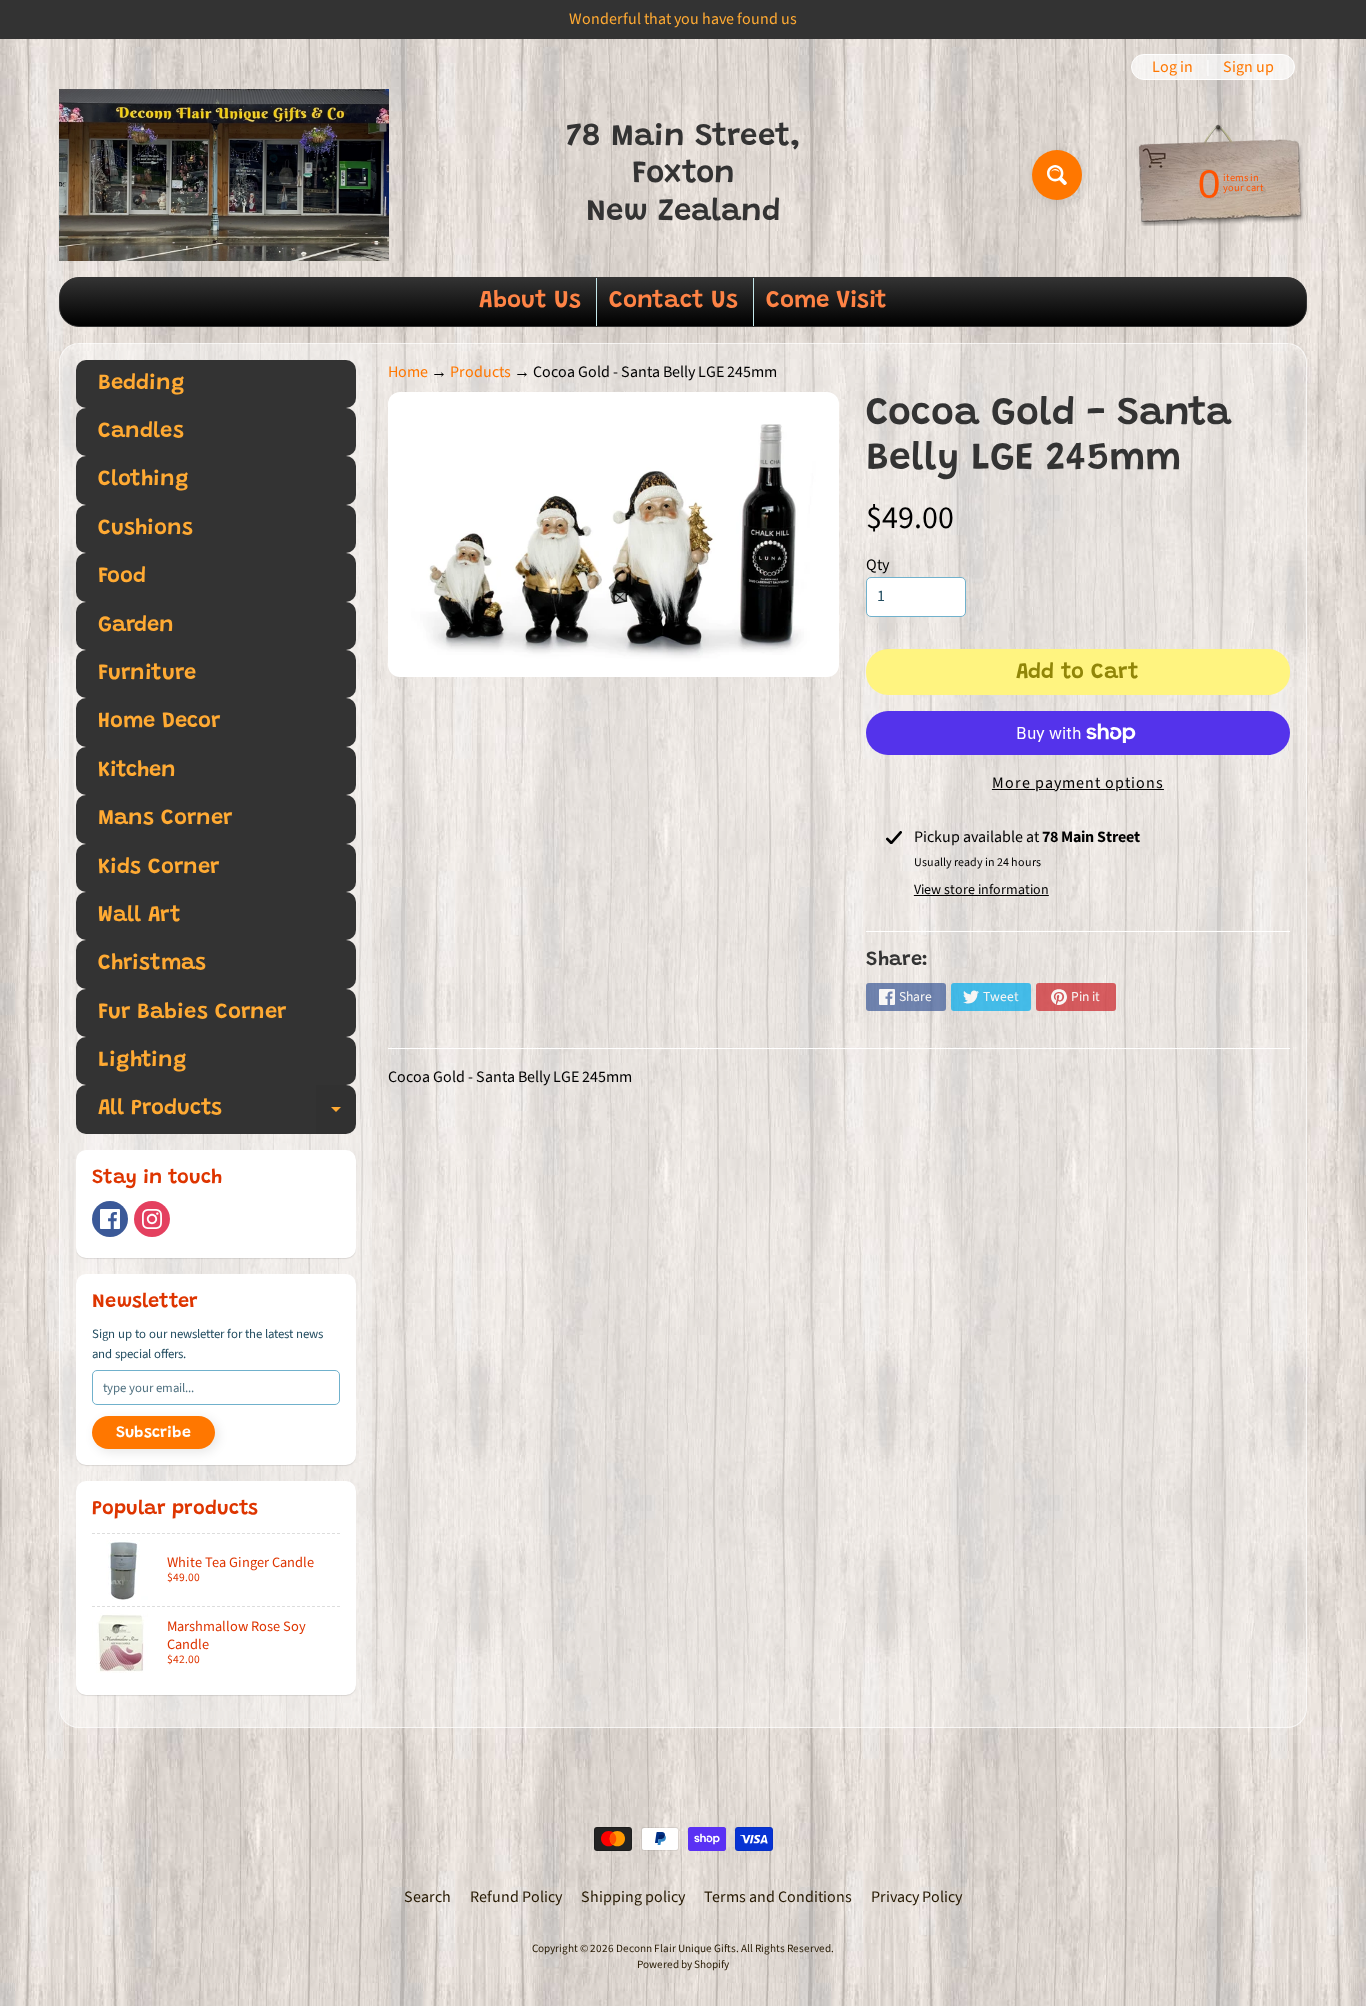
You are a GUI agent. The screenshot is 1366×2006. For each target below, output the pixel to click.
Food (122, 577)
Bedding (141, 384)
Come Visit (826, 301)
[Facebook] (110, 1219)
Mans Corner (165, 819)
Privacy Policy (916, 1897)
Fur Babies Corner (192, 1013)
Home (408, 372)
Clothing (143, 480)
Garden (136, 626)
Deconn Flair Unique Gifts (676, 1948)
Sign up (1248, 67)
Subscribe (153, 1433)
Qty (877, 565)
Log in (1172, 67)
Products (480, 372)
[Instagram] (152, 1219)
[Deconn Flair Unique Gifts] (224, 174)
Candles (141, 432)
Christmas (152, 964)
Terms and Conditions (778, 1897)
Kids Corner (158, 868)
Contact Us (673, 301)
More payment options (1078, 783)
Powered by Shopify (683, 1964)
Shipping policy (633, 1897)
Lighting (142, 1061)
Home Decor (159, 722)
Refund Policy (516, 1897)
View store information (981, 890)
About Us (530, 301)
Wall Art (139, 916)
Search (427, 1897)
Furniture (147, 674)
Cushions (145, 529)
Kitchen (137, 771)
